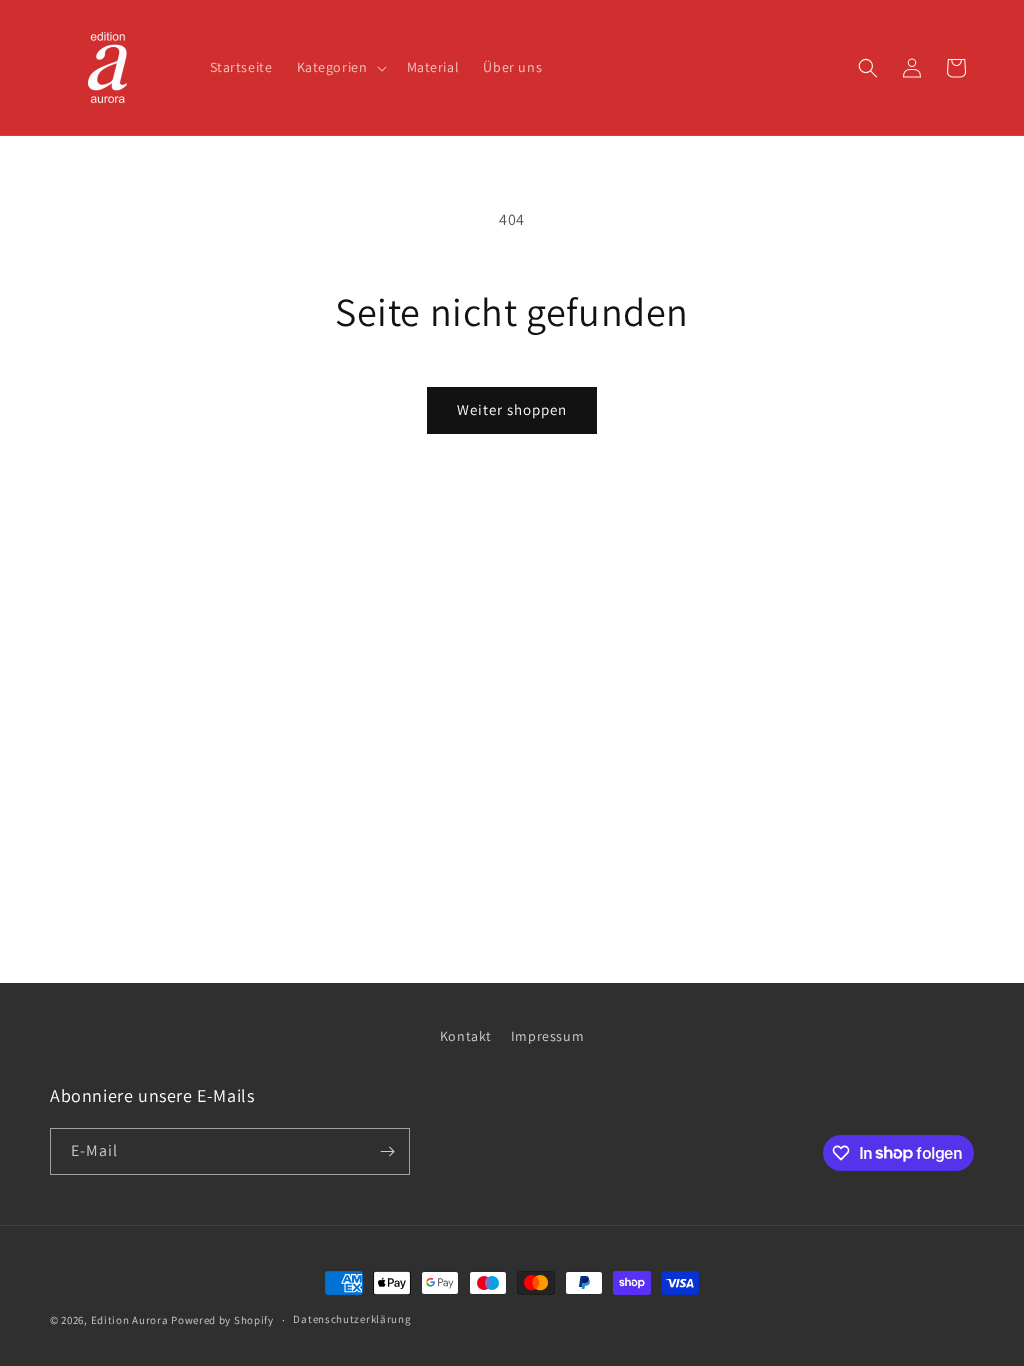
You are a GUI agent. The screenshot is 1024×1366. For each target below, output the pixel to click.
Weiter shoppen (512, 409)
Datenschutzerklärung (352, 1319)
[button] (340, 67)
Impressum (547, 1036)
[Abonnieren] (387, 1151)
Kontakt (466, 1036)
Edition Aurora (130, 1320)
